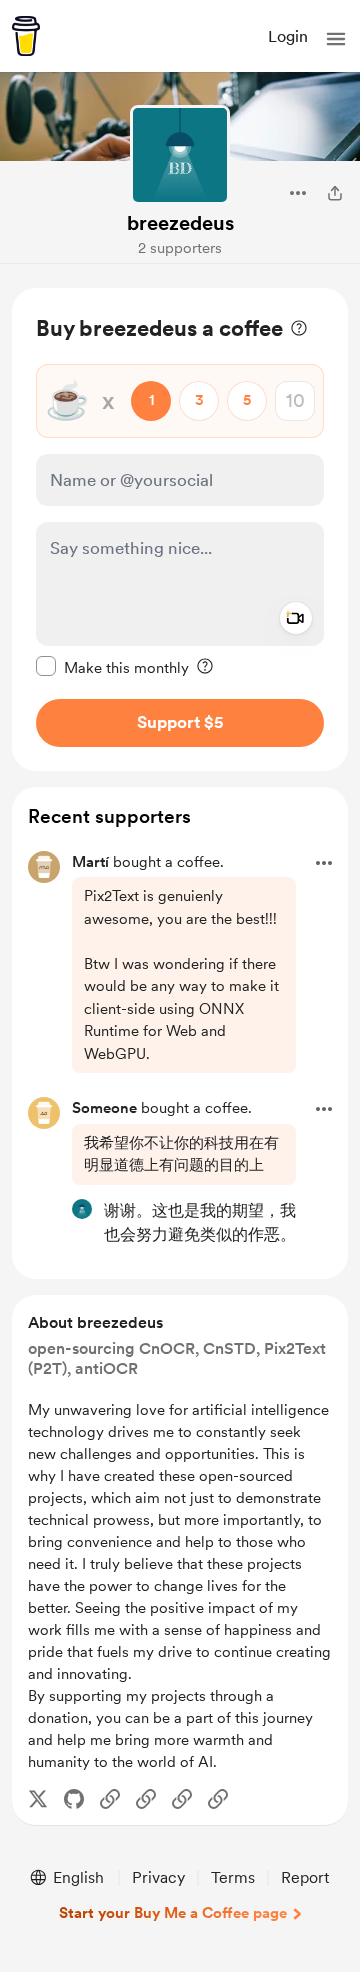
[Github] (74, 1799)
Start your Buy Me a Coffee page (173, 1913)
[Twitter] (38, 1799)
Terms (233, 1877)
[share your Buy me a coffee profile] (335, 193)
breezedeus (180, 223)
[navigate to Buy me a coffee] (26, 36)
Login (288, 36)
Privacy (158, 1877)
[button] (336, 39)
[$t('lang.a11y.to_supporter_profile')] (82, 1209)
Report (305, 1877)
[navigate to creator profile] (180, 155)
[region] (180, 529)
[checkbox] (112, 667)
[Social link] (110, 1799)
